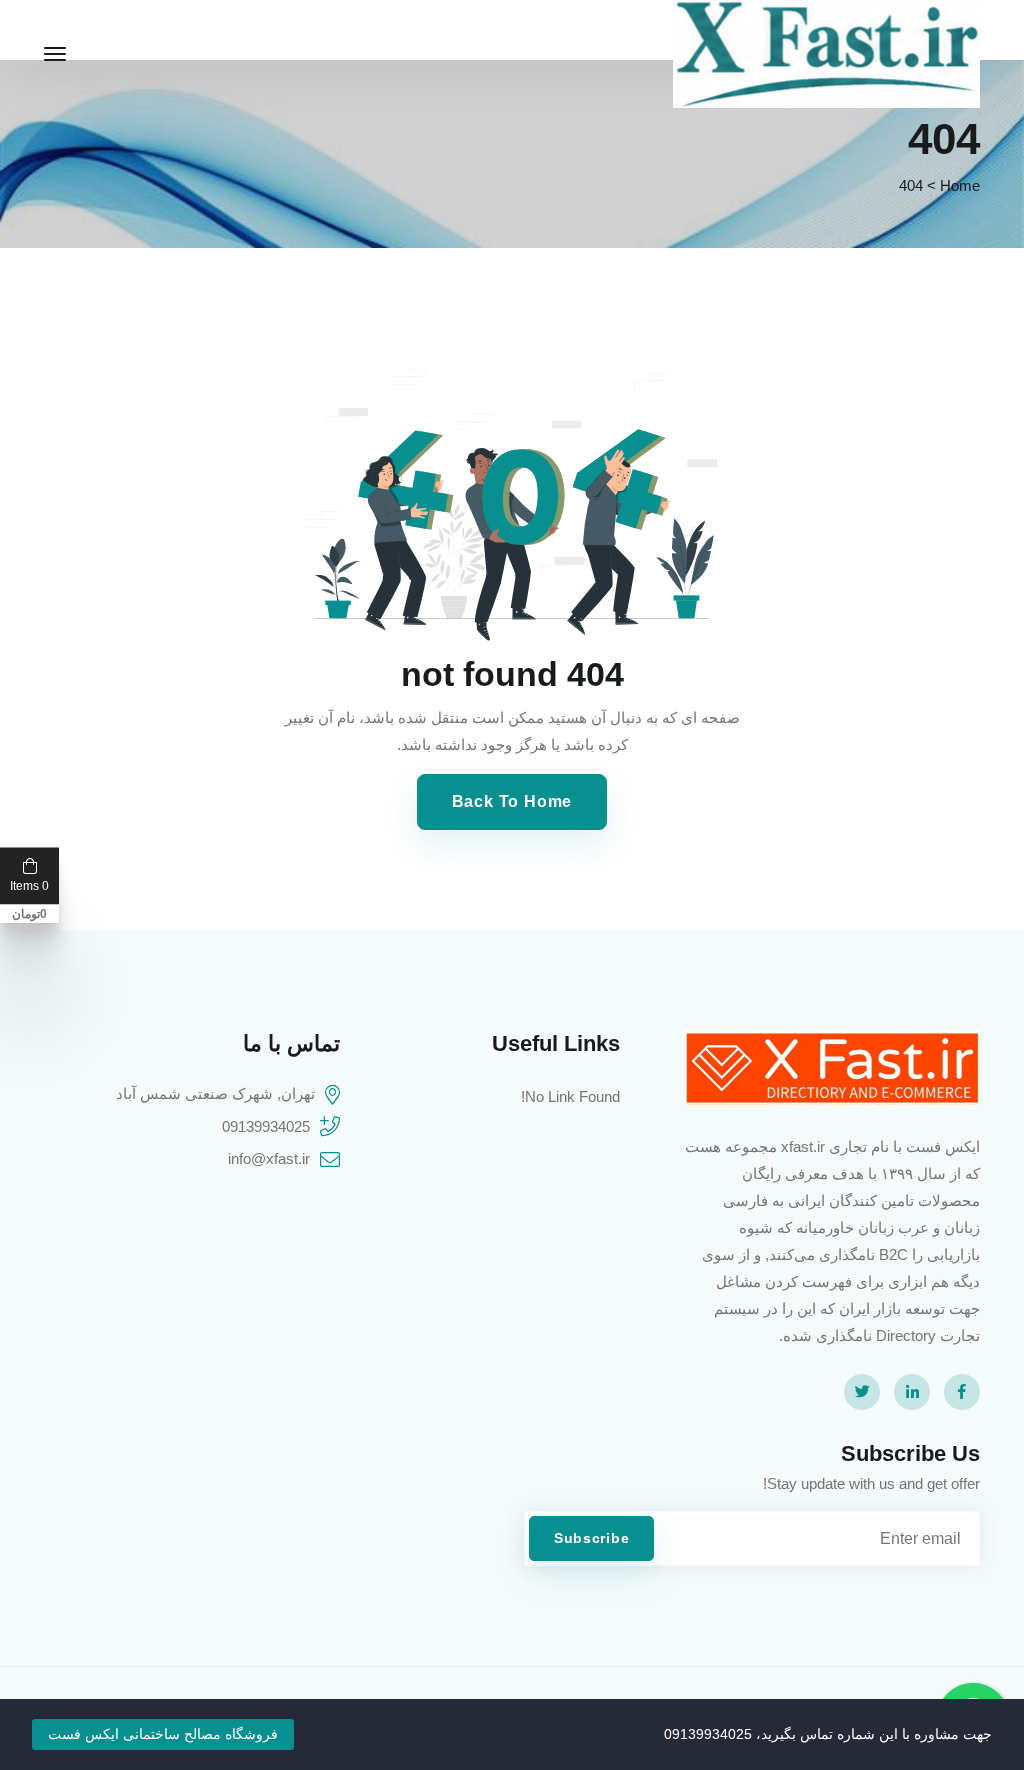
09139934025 (266, 1126)
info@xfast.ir (269, 1158)
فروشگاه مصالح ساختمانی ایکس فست (163, 1734)
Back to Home (512, 801)
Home (960, 185)
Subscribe (591, 1538)
